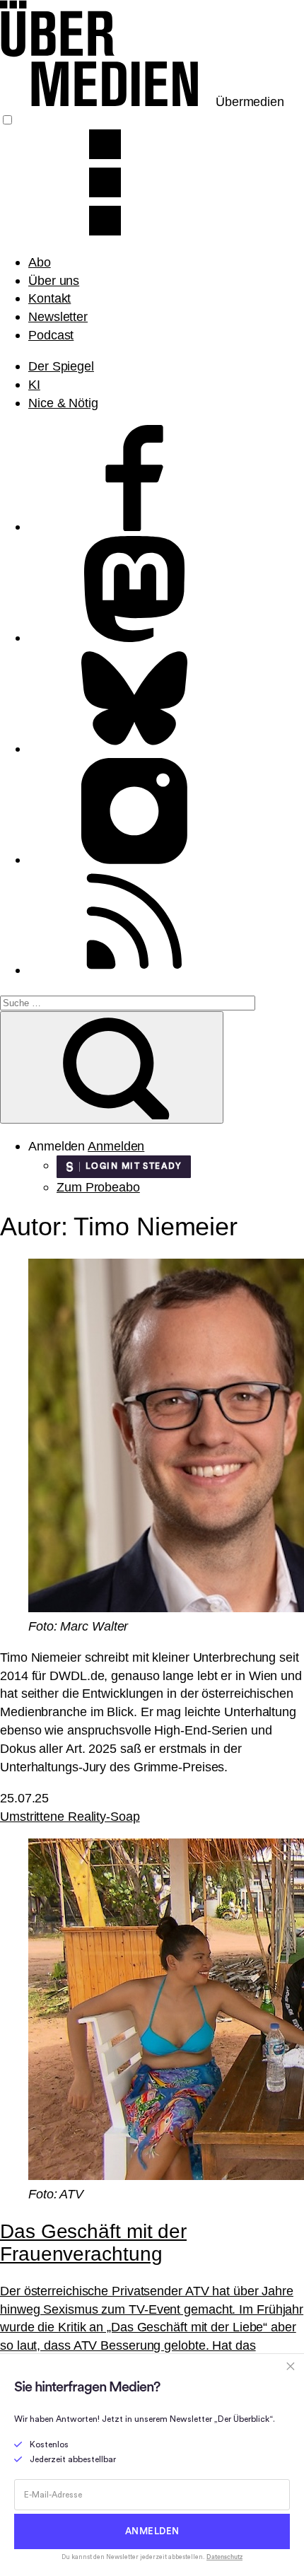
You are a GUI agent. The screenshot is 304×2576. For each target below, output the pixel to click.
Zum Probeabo (98, 1187)
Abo (40, 262)
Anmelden (116, 1146)
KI (34, 384)
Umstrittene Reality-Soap (70, 1816)
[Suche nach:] (128, 1002)
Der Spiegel (61, 366)
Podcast (51, 335)
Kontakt (49, 298)
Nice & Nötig (63, 403)
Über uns (54, 280)
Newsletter (58, 316)
